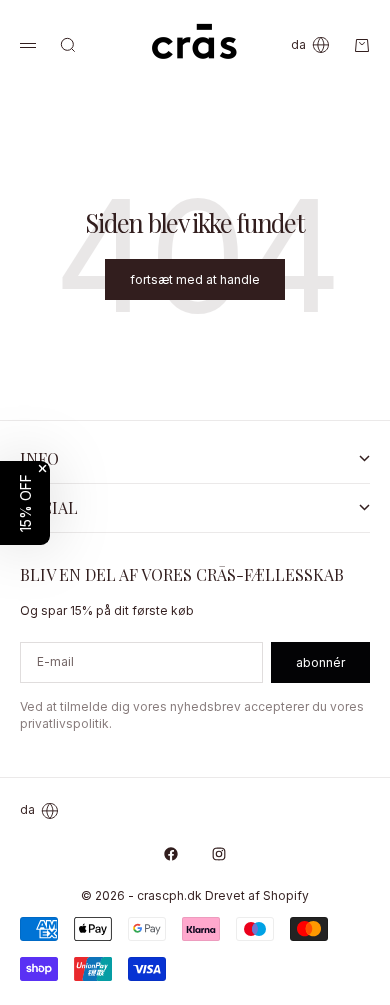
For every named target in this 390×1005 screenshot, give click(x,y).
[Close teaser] (42, 468)
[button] (25, 503)
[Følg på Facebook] (171, 854)
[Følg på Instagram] (219, 854)
